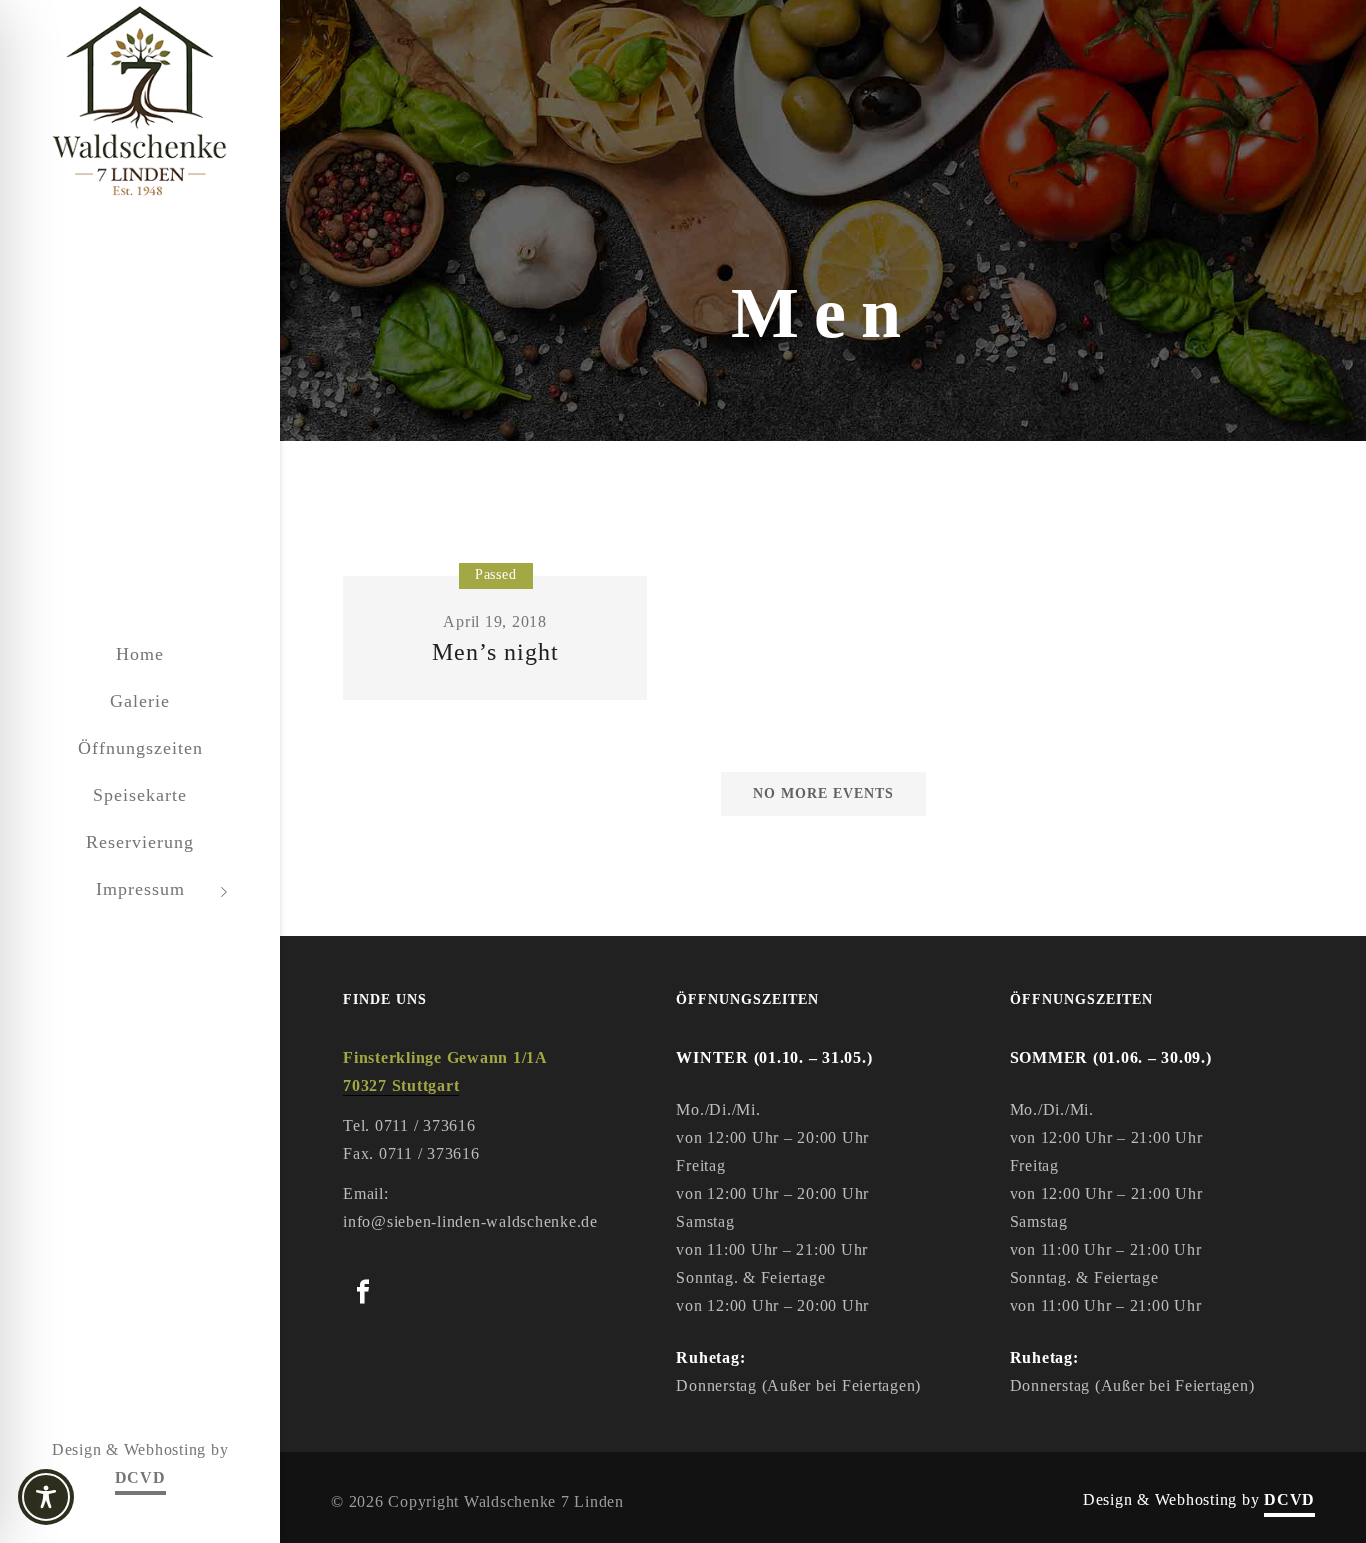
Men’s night (495, 652)
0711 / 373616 (425, 1125)
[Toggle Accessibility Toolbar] (80, 1497)
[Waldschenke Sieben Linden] (140, 103)
